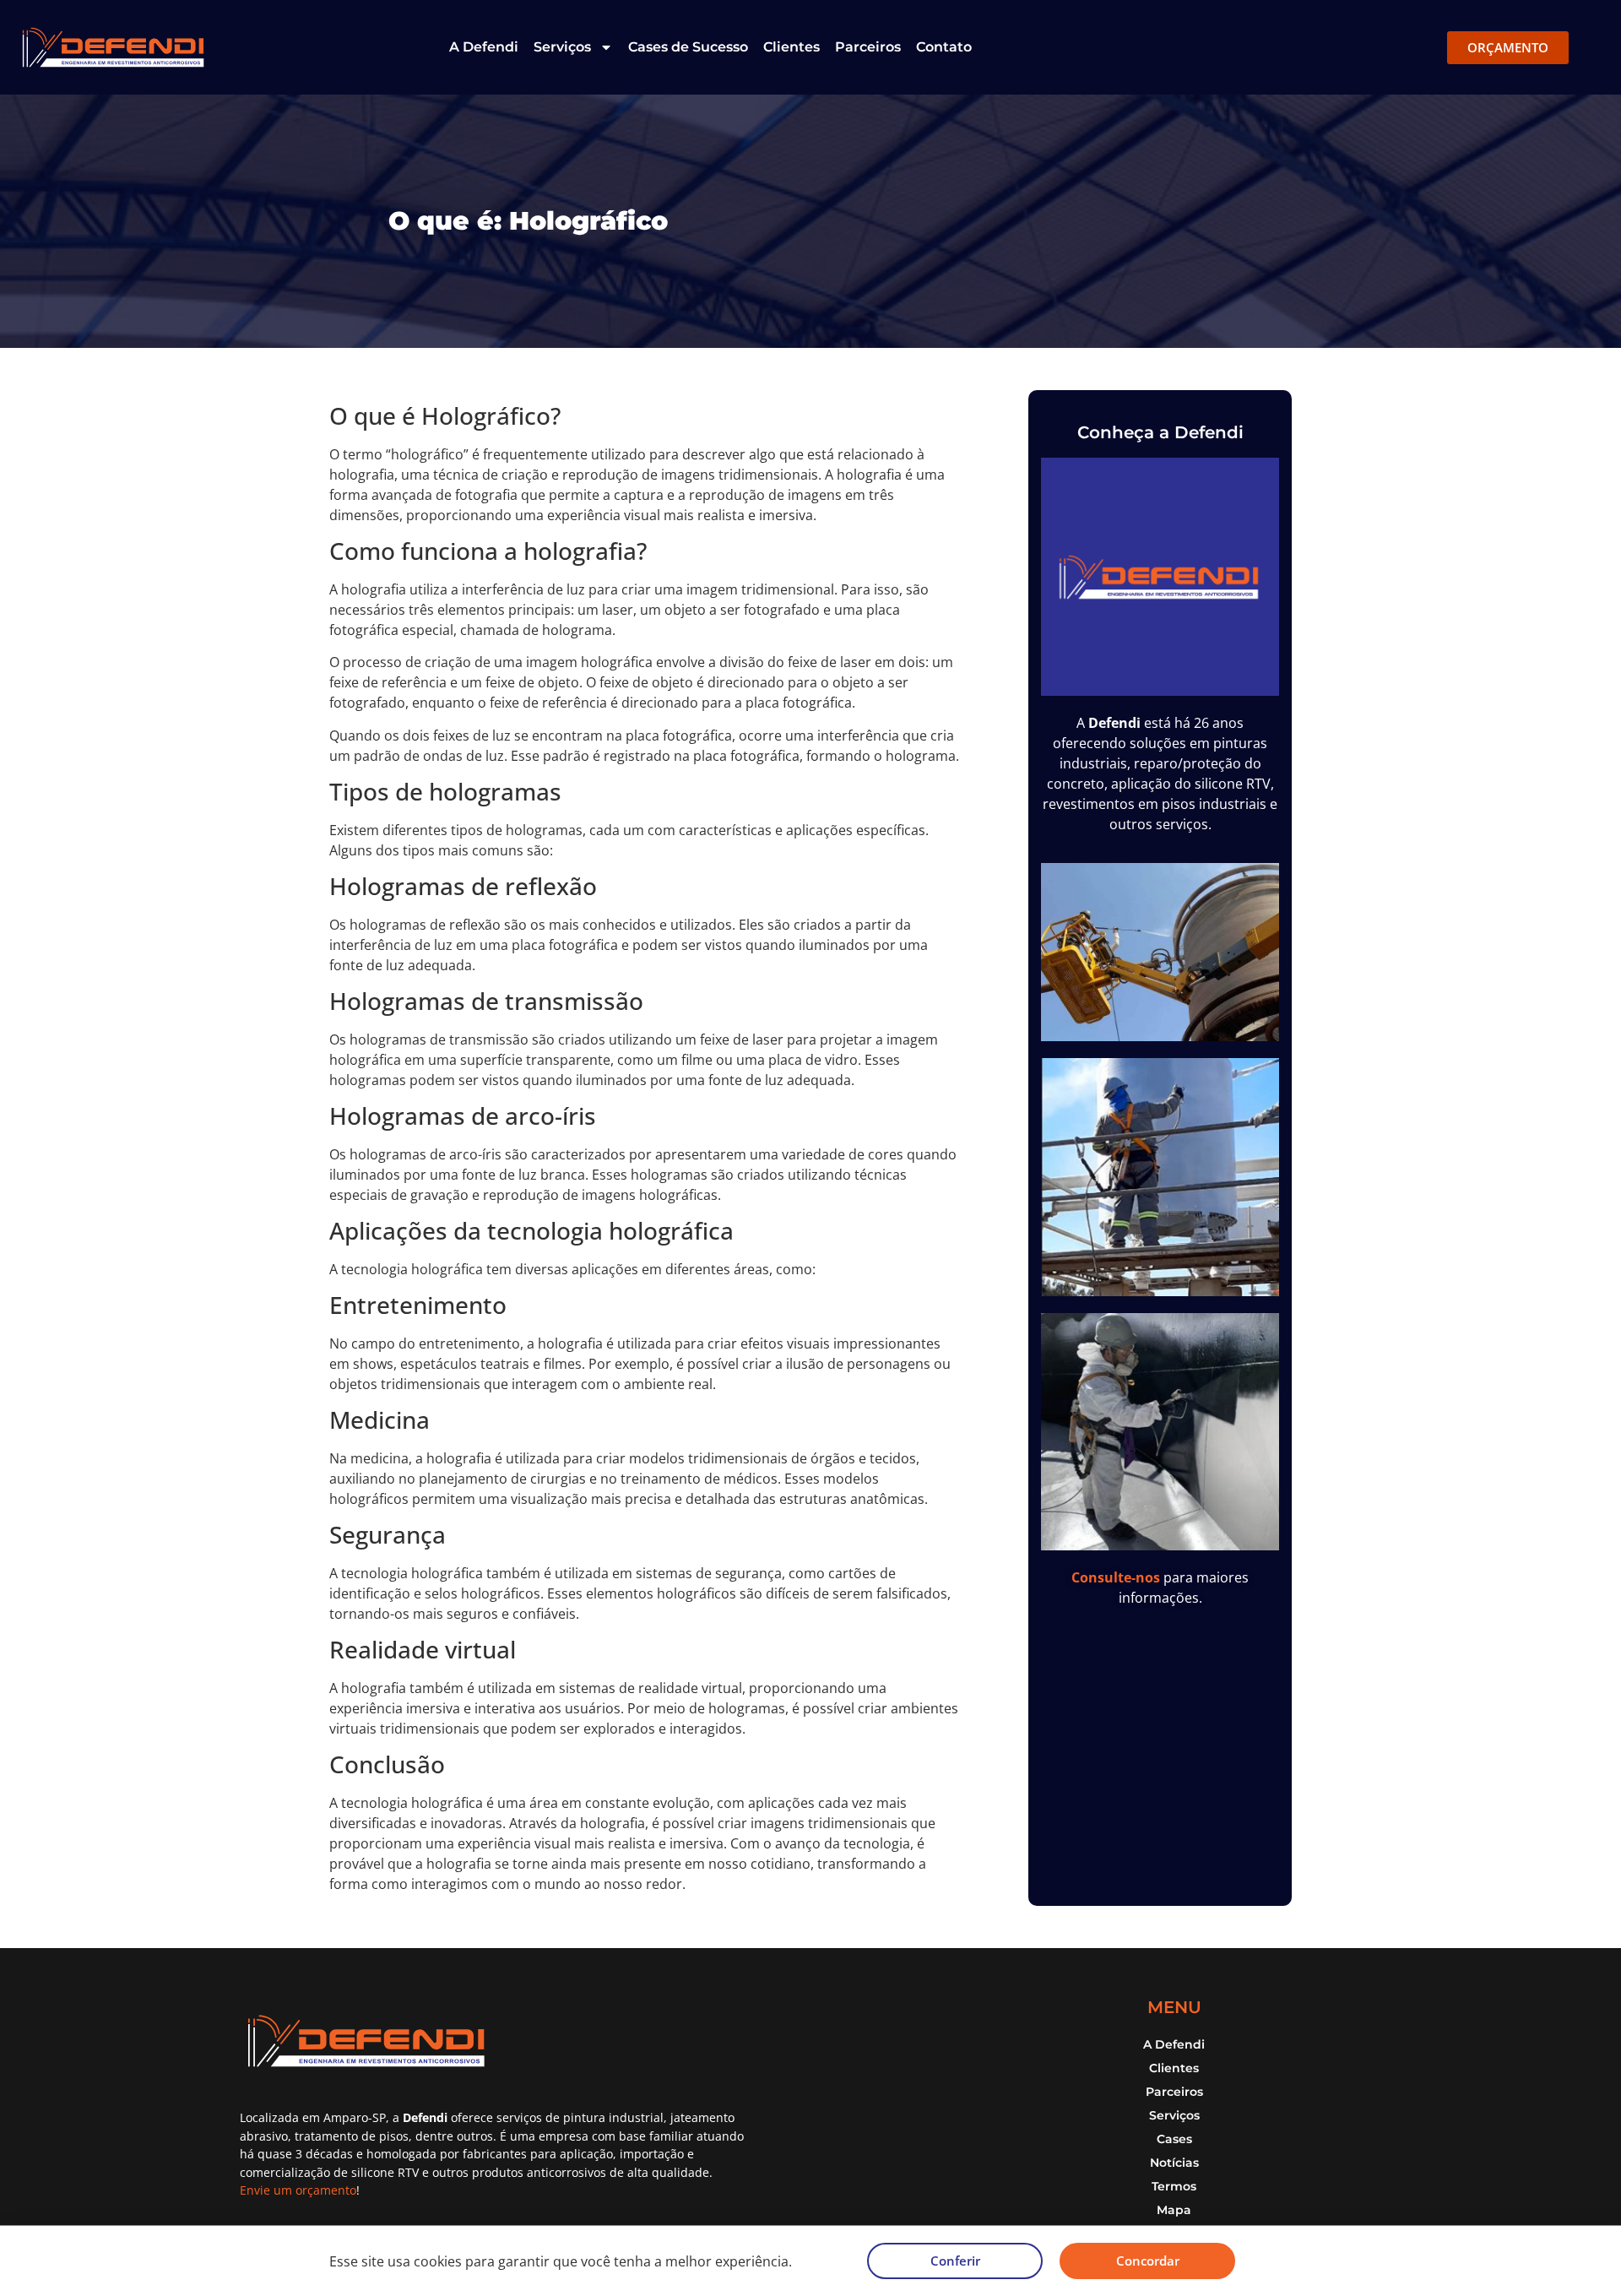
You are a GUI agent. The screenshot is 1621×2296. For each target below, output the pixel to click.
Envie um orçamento (298, 2190)
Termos (1174, 2186)
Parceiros (868, 47)
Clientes (792, 47)
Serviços (562, 47)
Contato (944, 47)
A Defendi (484, 47)
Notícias (1174, 2163)
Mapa (1174, 2210)
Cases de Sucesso (688, 47)
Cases (1174, 2139)
